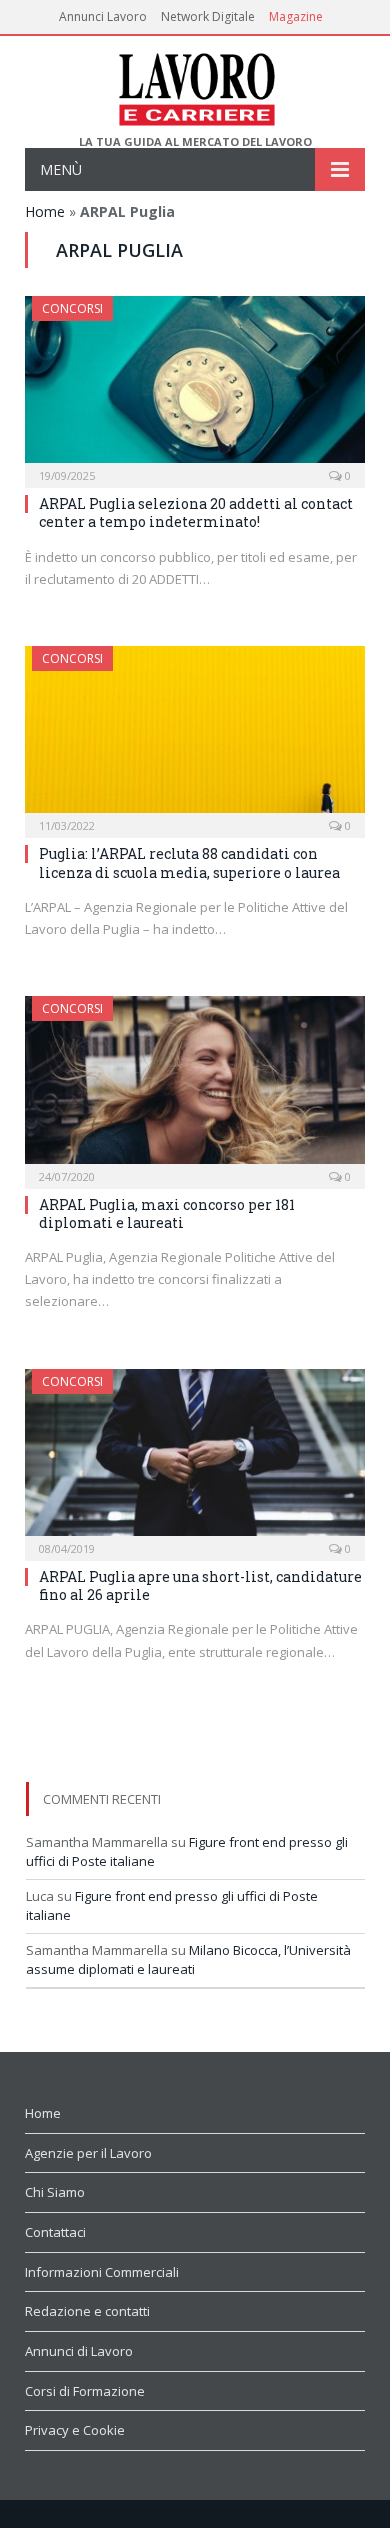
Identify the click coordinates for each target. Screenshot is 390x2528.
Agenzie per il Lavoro (88, 2153)
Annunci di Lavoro (79, 2351)
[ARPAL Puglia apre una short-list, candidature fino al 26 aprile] (195, 1458)
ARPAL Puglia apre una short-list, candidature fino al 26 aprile (200, 1585)
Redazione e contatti (87, 2311)
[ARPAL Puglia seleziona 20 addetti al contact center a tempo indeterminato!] (195, 385)
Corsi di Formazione (85, 2391)
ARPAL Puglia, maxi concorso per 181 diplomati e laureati (167, 1213)
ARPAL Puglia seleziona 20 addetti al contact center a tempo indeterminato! (196, 512)
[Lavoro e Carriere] (195, 85)
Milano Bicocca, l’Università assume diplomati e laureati (188, 1960)
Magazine (296, 16)
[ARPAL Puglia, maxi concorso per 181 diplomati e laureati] (195, 1085)
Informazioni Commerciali (102, 2272)
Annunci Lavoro (103, 16)
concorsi (72, 308)
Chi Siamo (55, 2192)
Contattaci (55, 2232)
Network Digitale (208, 16)
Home (45, 211)
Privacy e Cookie (75, 2430)
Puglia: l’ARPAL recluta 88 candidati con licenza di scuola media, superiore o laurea (189, 862)
